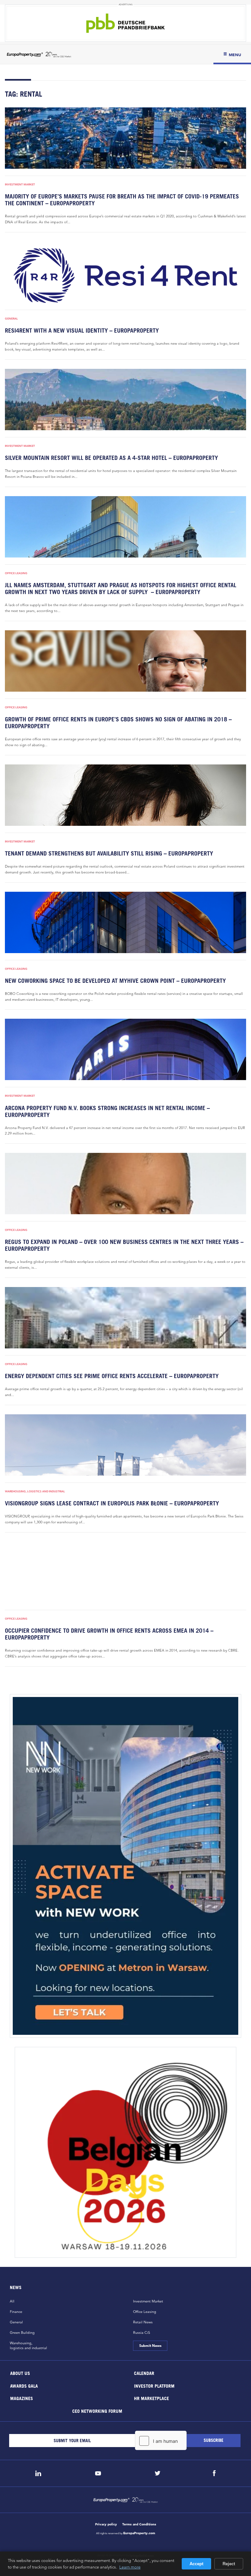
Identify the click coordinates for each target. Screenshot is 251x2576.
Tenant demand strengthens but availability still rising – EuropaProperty (109, 853)
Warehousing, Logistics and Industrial (35, 1491)
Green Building (22, 2333)
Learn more (130, 2567)
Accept (196, 2564)
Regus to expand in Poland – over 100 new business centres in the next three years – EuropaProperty (124, 1245)
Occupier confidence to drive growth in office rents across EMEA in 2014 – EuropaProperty (109, 1634)
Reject (229, 2564)
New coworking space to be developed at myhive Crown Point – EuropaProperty (115, 981)
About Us (20, 2373)
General (11, 319)
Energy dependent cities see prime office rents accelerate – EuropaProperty (112, 1376)
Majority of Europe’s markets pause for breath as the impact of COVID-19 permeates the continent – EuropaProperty (122, 200)
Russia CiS (142, 2333)
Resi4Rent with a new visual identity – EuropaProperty (82, 330)
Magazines (22, 2398)
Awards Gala (24, 2386)
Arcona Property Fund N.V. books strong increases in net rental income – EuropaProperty (107, 1111)
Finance (16, 2312)
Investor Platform (154, 2386)
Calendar (144, 2373)
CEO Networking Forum (97, 2411)
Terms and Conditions (139, 2524)
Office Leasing (16, 573)
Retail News (143, 2322)
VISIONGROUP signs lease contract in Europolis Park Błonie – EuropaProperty (112, 1503)
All (12, 2301)
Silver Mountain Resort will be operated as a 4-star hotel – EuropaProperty (111, 458)
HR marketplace (151, 2398)
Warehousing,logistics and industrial (28, 2345)
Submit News (150, 2346)
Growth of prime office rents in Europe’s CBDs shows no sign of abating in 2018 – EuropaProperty (118, 723)
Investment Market (20, 184)
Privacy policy (106, 2524)
